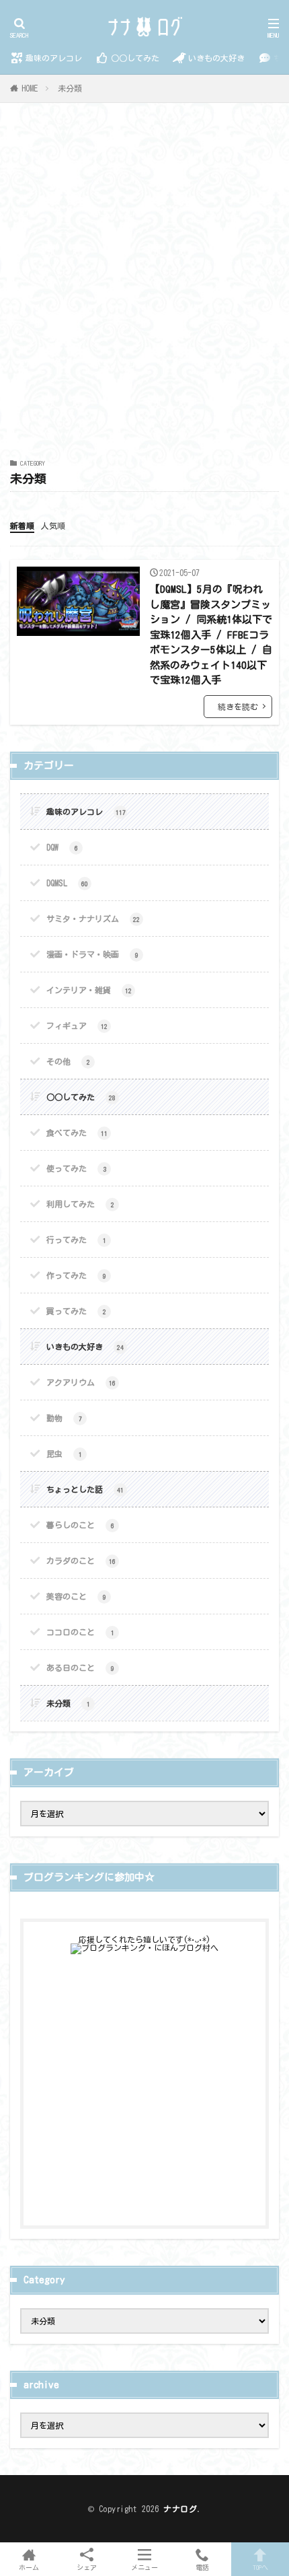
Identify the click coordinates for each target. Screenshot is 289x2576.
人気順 (53, 526)
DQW (62, 847)
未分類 (70, 88)
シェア (87, 2567)
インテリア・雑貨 (89, 990)
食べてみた (77, 1133)
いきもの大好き (216, 58)
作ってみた (76, 1275)
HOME (30, 88)
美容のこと (76, 1596)
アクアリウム (81, 1382)
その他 (68, 1061)
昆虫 (64, 1454)
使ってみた (76, 1168)
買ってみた (76, 1311)
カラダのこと (81, 1561)
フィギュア (77, 1026)
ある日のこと (80, 1668)
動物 (64, 1418)
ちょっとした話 (85, 1489)
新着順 (22, 526)
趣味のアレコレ (54, 58)
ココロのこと (80, 1632)
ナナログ (180, 2509)
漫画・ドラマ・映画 (92, 954)
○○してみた (135, 58)
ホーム (29, 2567)
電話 (202, 2567)
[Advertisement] (144, 288)
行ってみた (76, 1240)
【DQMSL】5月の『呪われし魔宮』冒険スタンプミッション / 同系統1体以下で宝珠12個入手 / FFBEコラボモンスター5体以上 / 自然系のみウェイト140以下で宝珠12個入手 (211, 635)
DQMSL (67, 883)
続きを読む (238, 707)
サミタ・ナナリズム (93, 919)
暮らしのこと (80, 1525)
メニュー (144, 2567)
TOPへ (260, 2567)
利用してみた (80, 1204)
